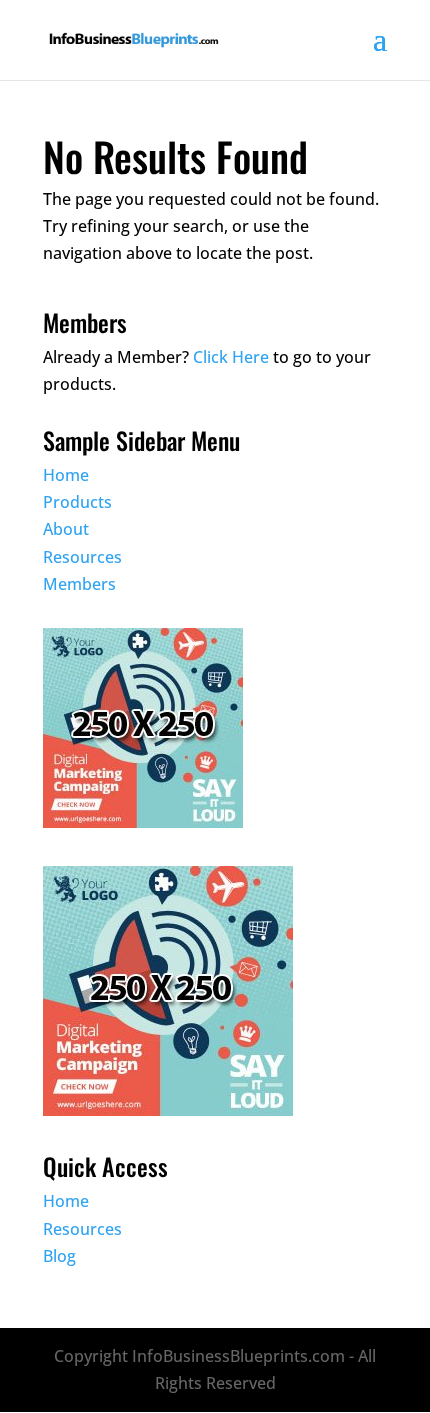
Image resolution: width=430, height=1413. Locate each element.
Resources (82, 557)
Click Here (231, 357)
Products (77, 502)
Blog (59, 1256)
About (66, 529)
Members (79, 584)
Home (66, 475)
